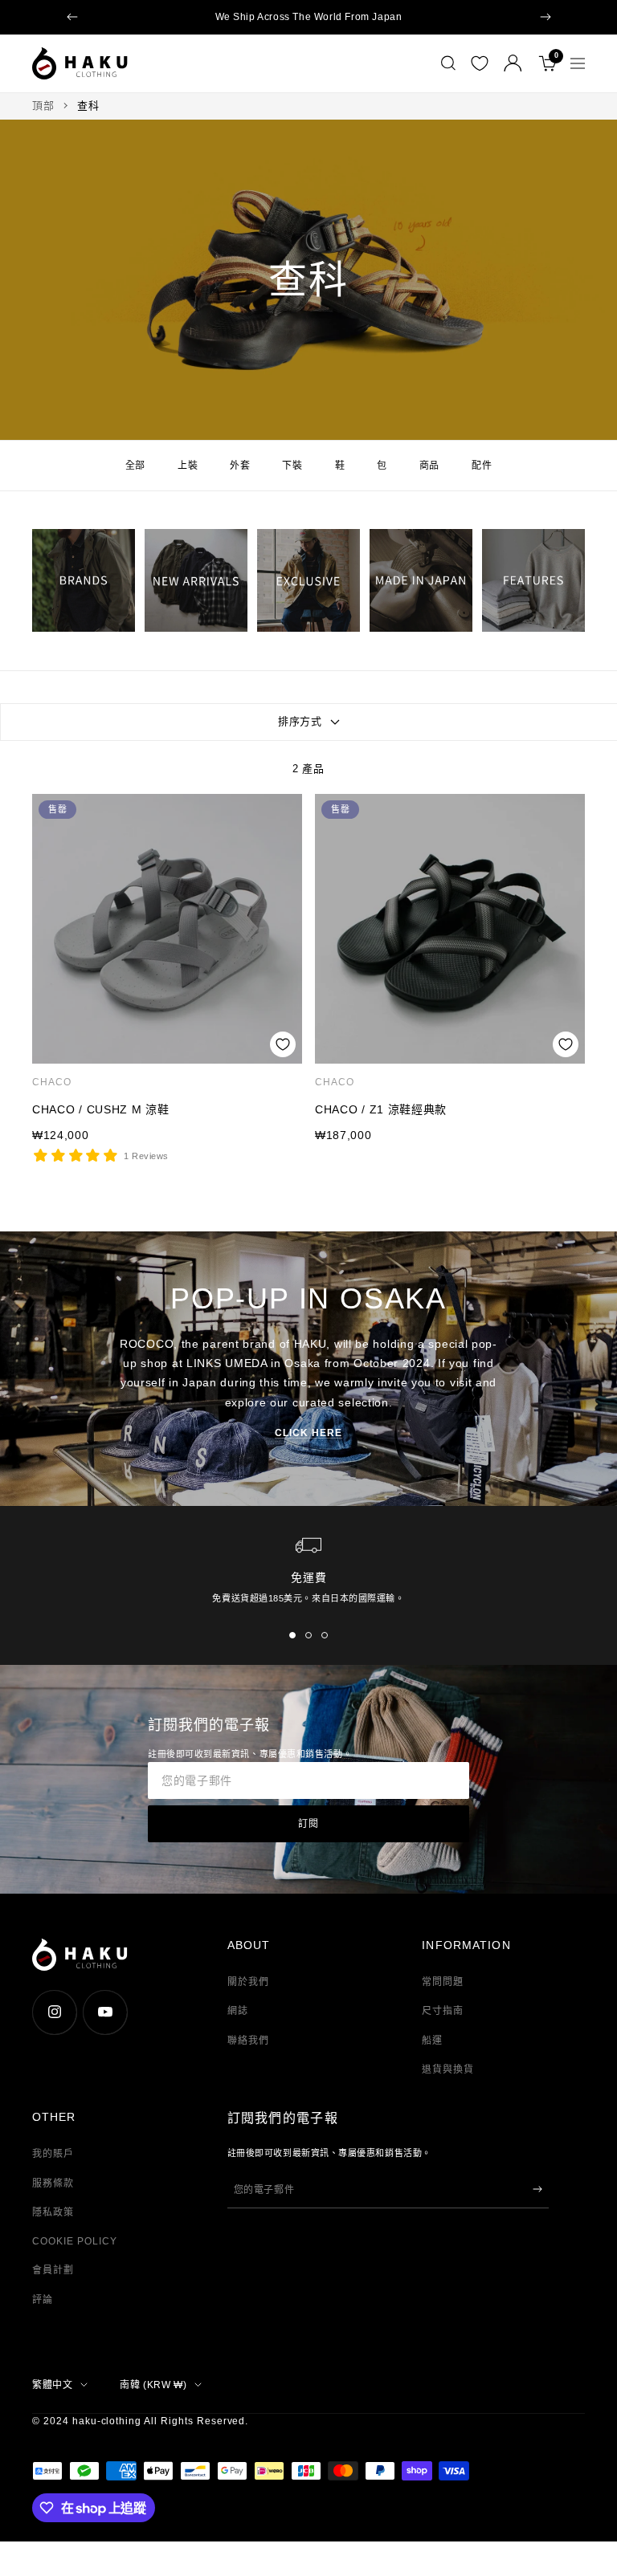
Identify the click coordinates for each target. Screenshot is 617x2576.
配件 (482, 466)
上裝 (188, 466)
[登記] (537, 2189)
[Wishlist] (480, 63)
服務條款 (53, 2183)
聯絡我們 (248, 2041)
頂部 (43, 106)
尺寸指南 (443, 2011)
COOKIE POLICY (74, 2241)
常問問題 (443, 1982)
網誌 (238, 2011)
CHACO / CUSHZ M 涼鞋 (101, 1109)
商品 (429, 466)
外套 (240, 466)
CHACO (52, 1082)
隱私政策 (53, 2212)
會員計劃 (53, 2270)
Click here (308, 1433)
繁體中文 (52, 2385)
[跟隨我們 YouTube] (105, 2012)
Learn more (428, 17)
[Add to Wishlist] (283, 1044)
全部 (135, 466)
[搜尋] (448, 63)
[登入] (513, 63)
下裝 (292, 466)
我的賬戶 (53, 2154)
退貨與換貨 (448, 2069)
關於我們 (248, 1982)
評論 (43, 2300)
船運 (432, 2041)
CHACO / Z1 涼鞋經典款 (381, 1109)
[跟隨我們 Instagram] (54, 2012)
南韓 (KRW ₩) (153, 2385)
